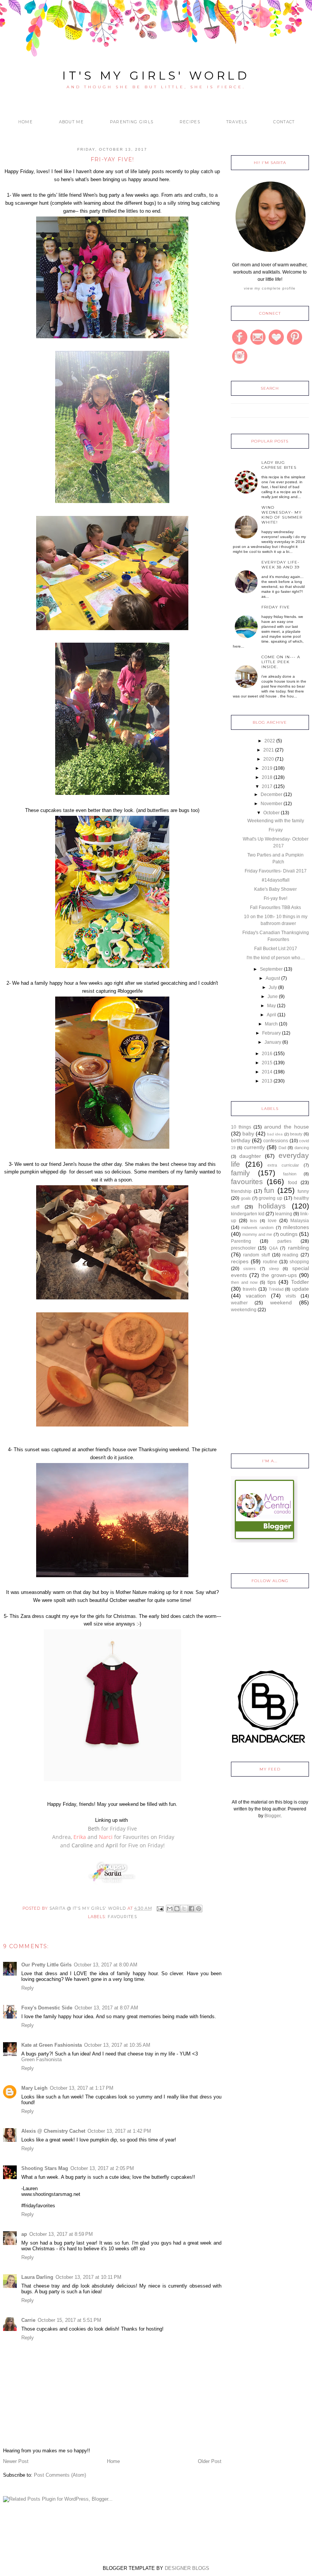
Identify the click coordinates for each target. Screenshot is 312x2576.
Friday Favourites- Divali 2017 (276, 871)
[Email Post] (160, 1908)
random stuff (256, 1255)
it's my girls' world (156, 76)
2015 (267, 1063)
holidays (272, 1206)
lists (254, 1221)
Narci (106, 1837)
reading (290, 1255)
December (271, 794)
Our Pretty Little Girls (46, 1965)
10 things (241, 1127)
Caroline (82, 1845)
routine (270, 1262)
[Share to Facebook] (191, 1909)
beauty (296, 1134)
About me (71, 122)
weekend (281, 1302)
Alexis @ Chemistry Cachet (53, 2131)
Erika (80, 1837)
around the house (287, 1127)
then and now (244, 1282)
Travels (237, 122)
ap (24, 2234)
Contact (284, 122)
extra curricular (283, 1165)
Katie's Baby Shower (275, 889)
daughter (250, 1156)
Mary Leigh (34, 2088)
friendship (241, 1191)
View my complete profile (270, 288)
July (273, 987)
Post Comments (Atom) (60, 2475)
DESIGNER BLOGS (187, 2568)
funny (303, 1191)
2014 (267, 1072)
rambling (298, 1248)
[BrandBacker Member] (269, 1744)
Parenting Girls (132, 122)
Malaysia (300, 1221)
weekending (244, 1310)
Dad (282, 1148)
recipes (240, 1261)
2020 (269, 759)
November (271, 804)
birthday (241, 1140)
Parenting (241, 1241)
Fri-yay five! (275, 898)
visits (291, 1296)
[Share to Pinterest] (199, 1909)
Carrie (28, 2320)
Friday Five (276, 607)
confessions (276, 1141)
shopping (299, 1262)
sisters (249, 1269)
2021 (269, 750)
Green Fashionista (41, 2059)
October (271, 813)
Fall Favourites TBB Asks (275, 907)
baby (248, 1134)
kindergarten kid (248, 1214)
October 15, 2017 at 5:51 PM (69, 2320)
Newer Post (16, 2461)
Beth (94, 1829)
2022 (270, 741)
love (272, 1221)
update (301, 1289)
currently (254, 1147)
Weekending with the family (276, 821)
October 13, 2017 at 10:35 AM (117, 2045)
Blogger (272, 1816)
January (273, 1042)
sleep (274, 1269)
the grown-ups (279, 1275)
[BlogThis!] (177, 1909)
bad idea (275, 1134)
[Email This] (170, 1909)
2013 (267, 1081)
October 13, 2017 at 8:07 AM (106, 2008)
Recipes (190, 122)
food (293, 1183)
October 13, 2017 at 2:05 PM (102, 2168)
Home (25, 122)
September (271, 969)
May (271, 1006)
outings (289, 1234)
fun (269, 1190)
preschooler (243, 1248)
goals (246, 1198)
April (112, 1845)
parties (284, 1241)
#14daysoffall (276, 880)
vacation (256, 1296)
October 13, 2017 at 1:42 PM (119, 2131)
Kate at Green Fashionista (52, 2045)
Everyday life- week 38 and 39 (280, 565)
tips (272, 1282)
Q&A (273, 1248)
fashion (290, 1174)
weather (239, 1303)
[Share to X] (184, 1909)
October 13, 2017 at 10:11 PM (88, 2277)
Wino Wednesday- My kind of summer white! (282, 515)
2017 (267, 786)
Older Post (210, 2461)
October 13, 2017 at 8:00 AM (106, 1965)
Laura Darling (37, 2277)
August (273, 978)
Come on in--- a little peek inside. (281, 662)
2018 (267, 777)
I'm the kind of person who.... (276, 958)
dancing (302, 1148)
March (271, 1024)
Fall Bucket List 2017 (276, 949)
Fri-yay (276, 830)
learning (284, 1214)
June (273, 997)
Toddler (300, 1282)
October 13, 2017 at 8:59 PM (61, 2234)
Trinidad (276, 1289)
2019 (267, 768)
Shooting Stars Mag (45, 2168)
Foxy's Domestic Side (47, 2008)
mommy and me (257, 1234)
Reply (28, 1988)
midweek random (257, 1228)
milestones (296, 1227)
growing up (271, 1198)
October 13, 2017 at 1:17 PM (82, 2088)
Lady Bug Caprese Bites (279, 465)
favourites (122, 1917)
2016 (267, 1054)
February (271, 1033)
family (240, 1173)
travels (250, 1289)
